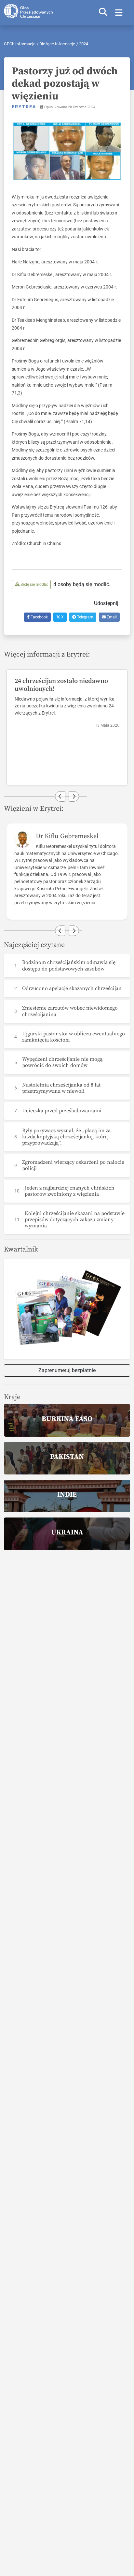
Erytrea (25, 107)
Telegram (85, 617)
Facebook (39, 617)
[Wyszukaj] (103, 13)
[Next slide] (74, 796)
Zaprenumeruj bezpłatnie (67, 1370)
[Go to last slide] (60, 796)
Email (111, 617)
